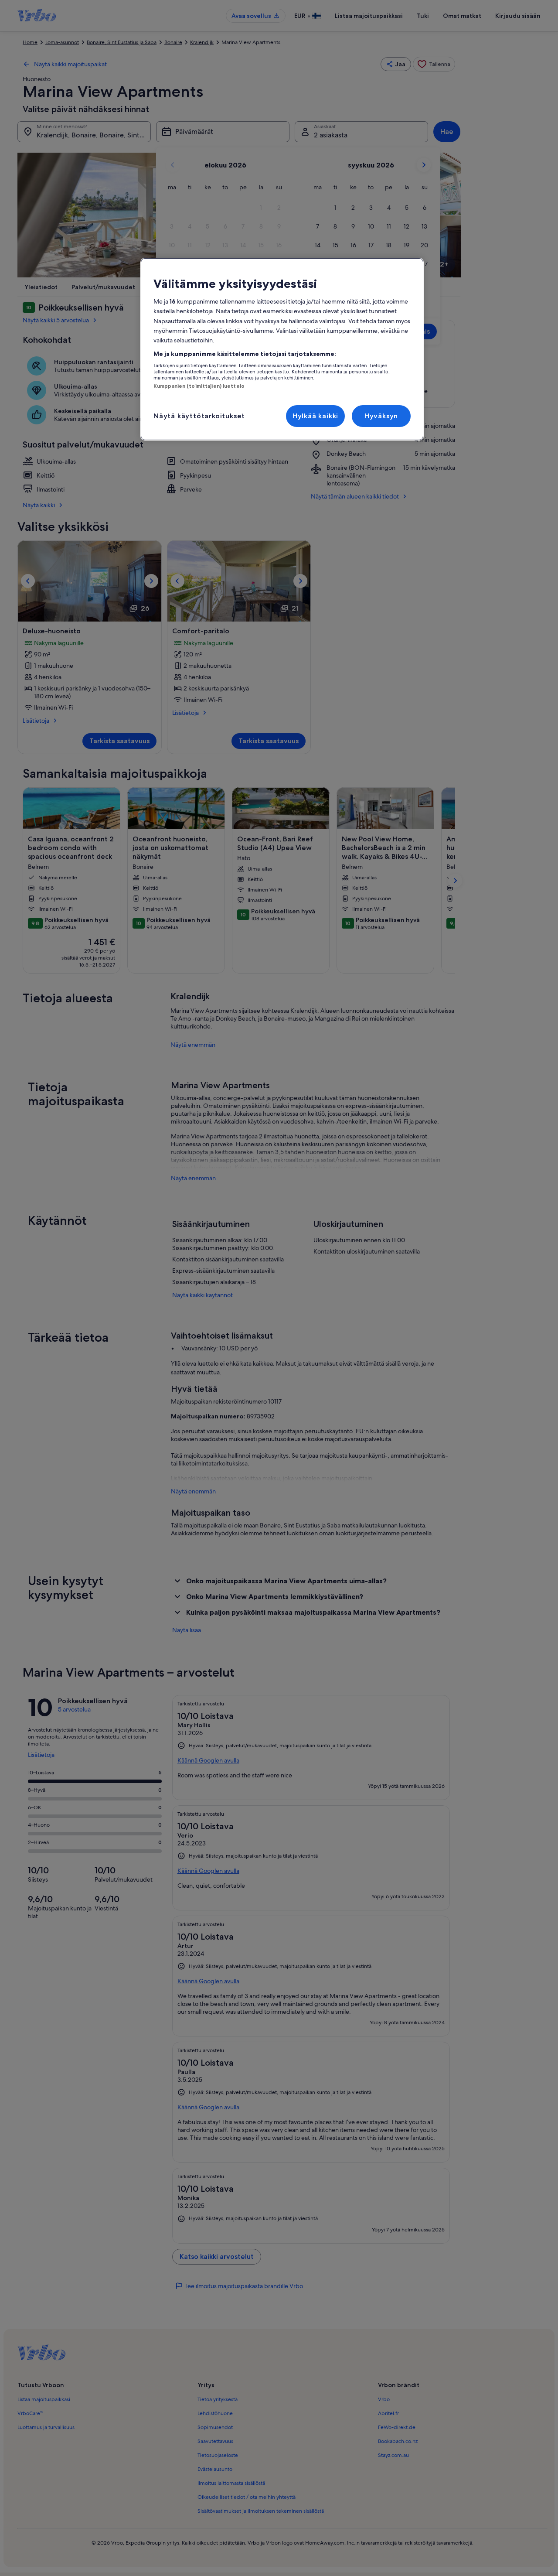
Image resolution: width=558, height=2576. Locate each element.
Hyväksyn (381, 416)
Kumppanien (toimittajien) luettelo (199, 386)
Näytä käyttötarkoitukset (199, 416)
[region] (282, 349)
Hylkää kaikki (315, 416)
